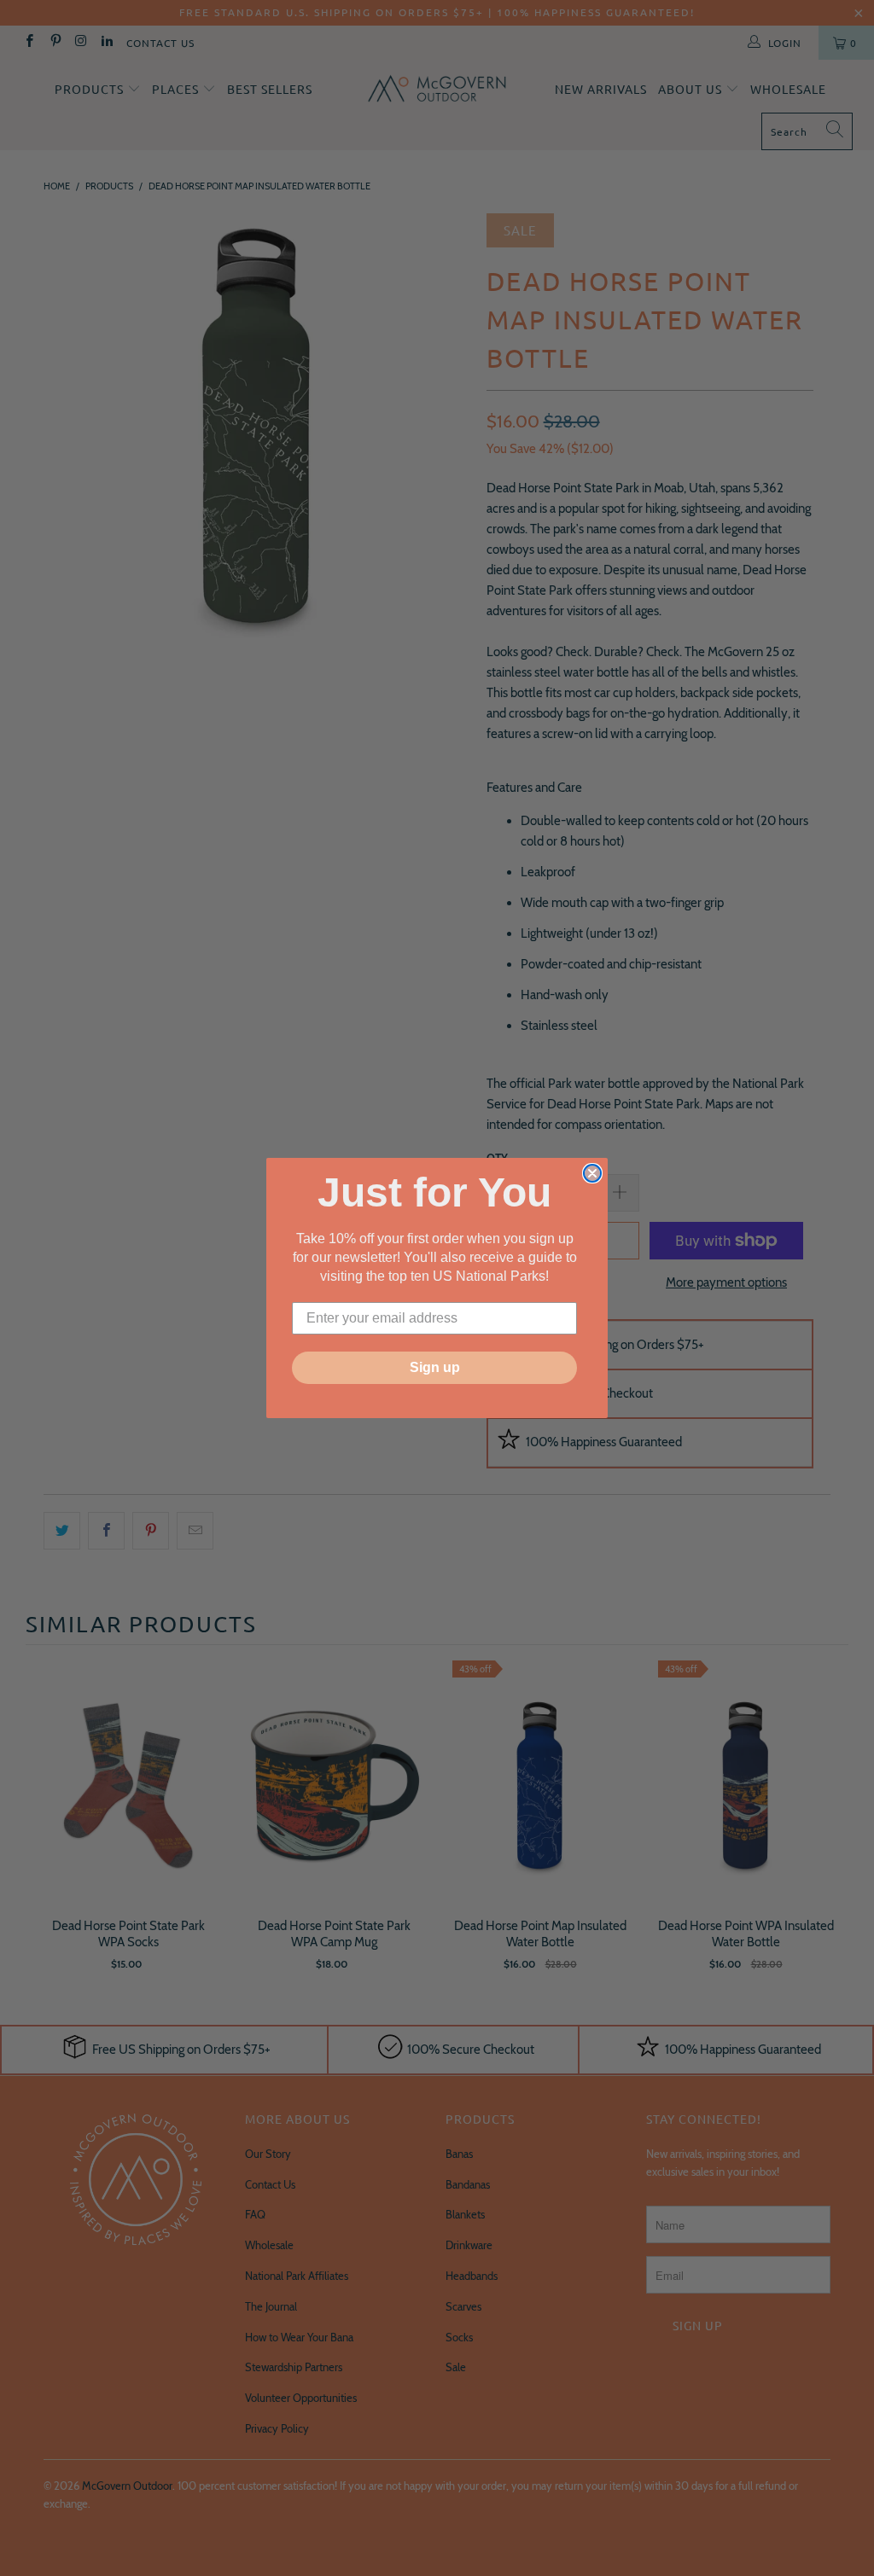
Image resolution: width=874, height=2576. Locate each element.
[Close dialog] (592, 1173)
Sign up (435, 1367)
